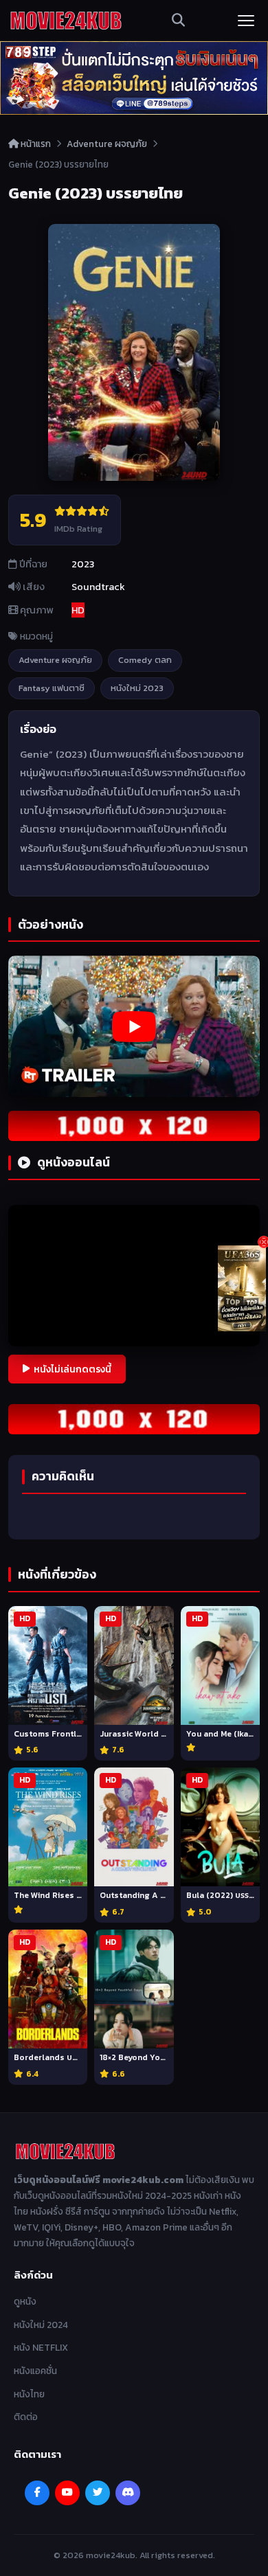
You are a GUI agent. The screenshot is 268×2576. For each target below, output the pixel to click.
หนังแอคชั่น (35, 2371)
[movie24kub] (66, 21)
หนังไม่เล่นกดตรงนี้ (72, 1369)
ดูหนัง (25, 2301)
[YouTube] (67, 2493)
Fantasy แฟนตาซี (52, 688)
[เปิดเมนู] (246, 21)
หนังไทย (29, 2394)
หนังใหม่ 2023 (137, 688)
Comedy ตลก (145, 660)
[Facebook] (37, 2493)
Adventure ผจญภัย (107, 144)
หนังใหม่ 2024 (41, 2325)
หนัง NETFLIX (41, 2347)
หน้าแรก (35, 144)
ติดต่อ (26, 2417)
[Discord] (128, 2493)
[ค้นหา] (178, 21)
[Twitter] (98, 2493)
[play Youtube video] (134, 1026)
